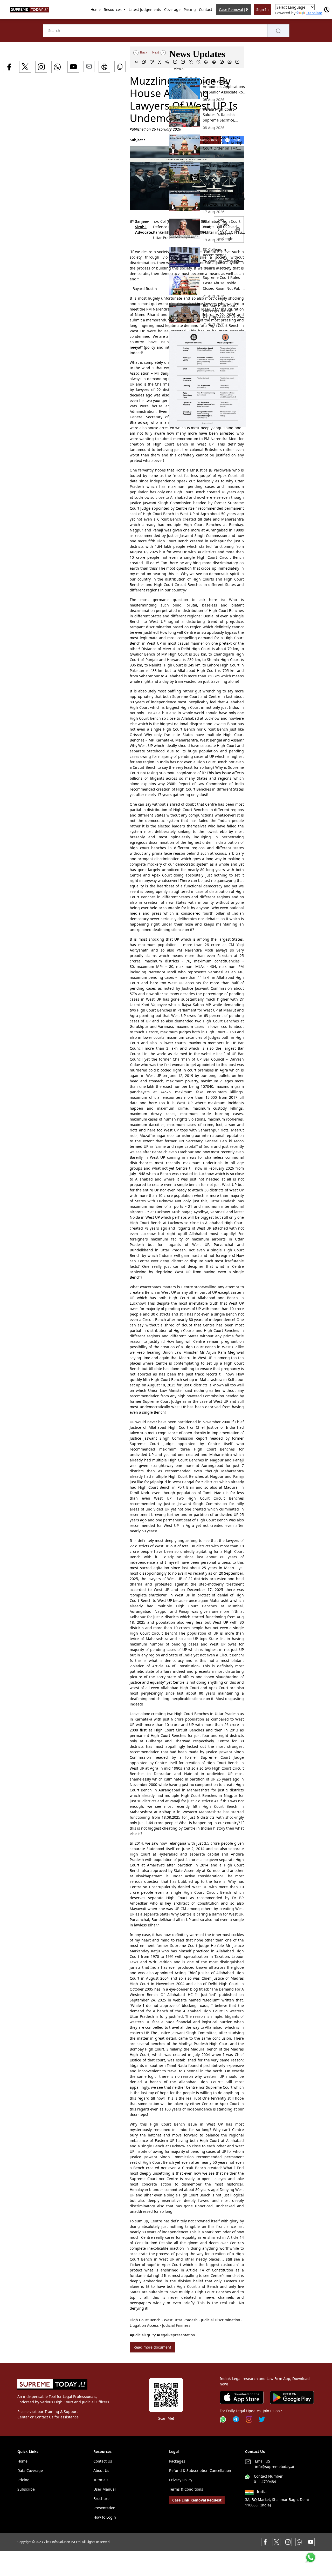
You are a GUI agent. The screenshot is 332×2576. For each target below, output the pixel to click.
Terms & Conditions (186, 2489)
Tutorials (101, 2480)
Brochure (101, 2499)
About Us (101, 2470)
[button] (208, 379)
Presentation (104, 2508)
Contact (206, 9)
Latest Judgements (145, 9)
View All (180, 69)
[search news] (278, 31)
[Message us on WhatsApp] (299, 2542)
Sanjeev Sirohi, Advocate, (144, 227)
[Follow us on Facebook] (265, 2542)
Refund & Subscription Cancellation (200, 2470)
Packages (177, 2461)
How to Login (105, 2517)
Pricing (190, 9)
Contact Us (103, 2461)
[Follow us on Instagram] (249, 2419)
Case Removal (231, 9)
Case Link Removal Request (197, 2500)
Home (96, 9)
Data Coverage (30, 2470)
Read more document (152, 2347)
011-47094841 (266, 2482)
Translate (314, 13)
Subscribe (26, 2489)
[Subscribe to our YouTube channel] (311, 2542)
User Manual (105, 2489)
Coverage (172, 9)
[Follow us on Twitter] (262, 2419)
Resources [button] (113, 9)
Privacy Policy (181, 2480)
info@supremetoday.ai (275, 2467)
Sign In (262, 9)
